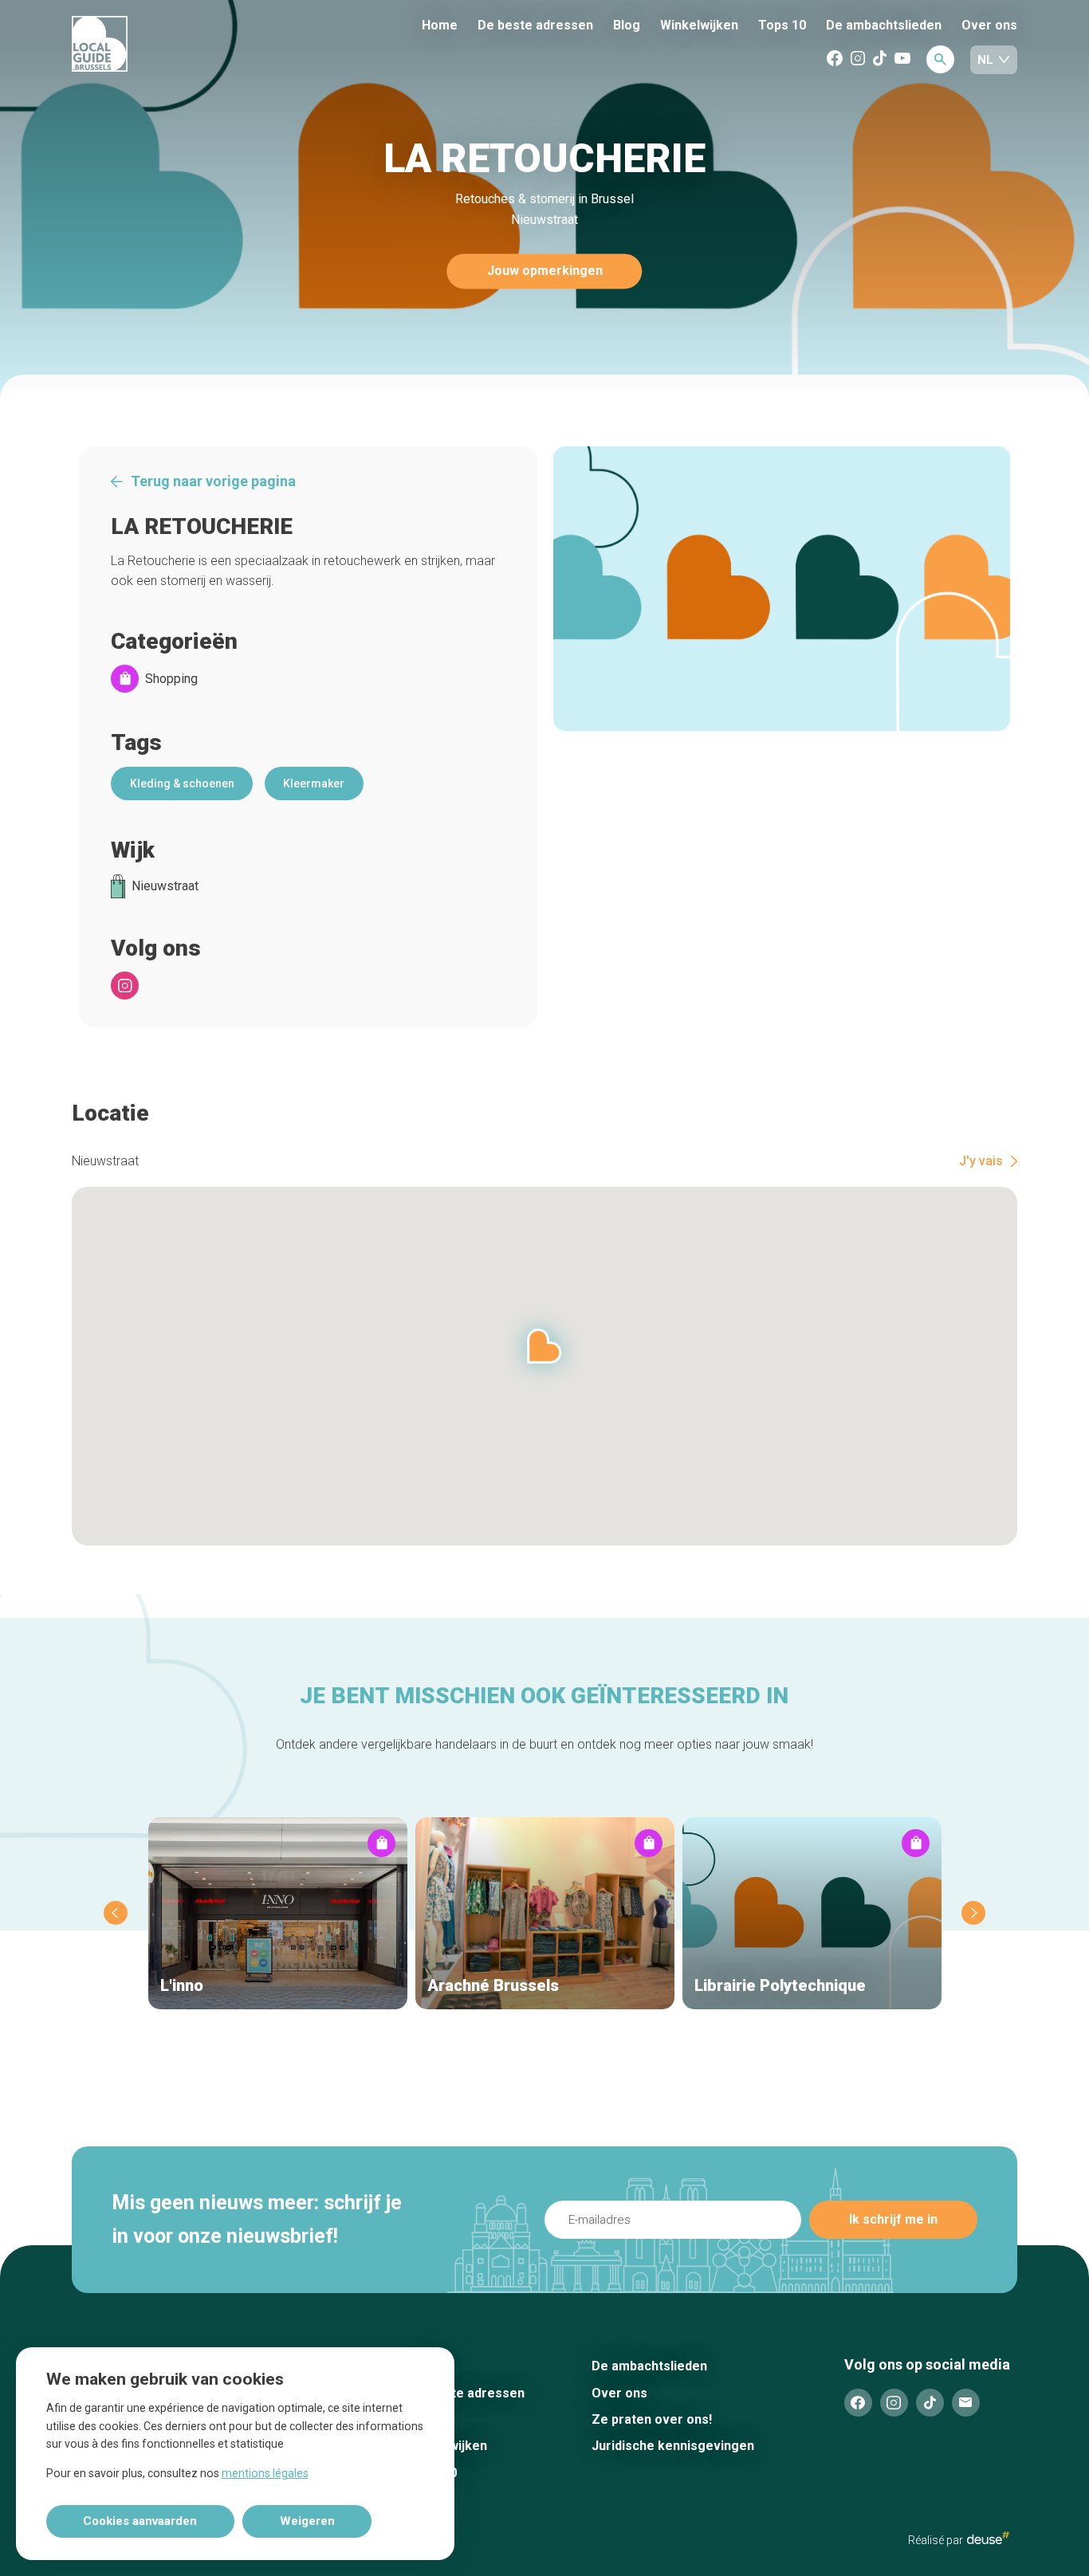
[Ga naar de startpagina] (159, 45)
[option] (782, 589)
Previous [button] (116, 1913)
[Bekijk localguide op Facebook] (835, 59)
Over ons (989, 25)
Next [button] (973, 1913)
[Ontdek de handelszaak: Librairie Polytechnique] (812, 1913)
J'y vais (981, 1161)
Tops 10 (782, 25)
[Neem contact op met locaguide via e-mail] (966, 2403)
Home (440, 25)
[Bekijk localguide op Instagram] (858, 59)
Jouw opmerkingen (545, 271)
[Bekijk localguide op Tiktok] (880, 59)
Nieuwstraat (165, 886)
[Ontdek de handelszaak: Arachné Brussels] (545, 1913)
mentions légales (265, 2473)
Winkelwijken (699, 26)
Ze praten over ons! (652, 2419)
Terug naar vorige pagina (213, 481)
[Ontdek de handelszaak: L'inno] (278, 1913)
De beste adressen (535, 25)
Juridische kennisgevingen (673, 2446)
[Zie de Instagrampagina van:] (125, 986)
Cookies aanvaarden (140, 2521)
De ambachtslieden (884, 25)
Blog (627, 25)
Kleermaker (314, 783)
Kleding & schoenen (182, 783)
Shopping (171, 679)
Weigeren (307, 2521)
